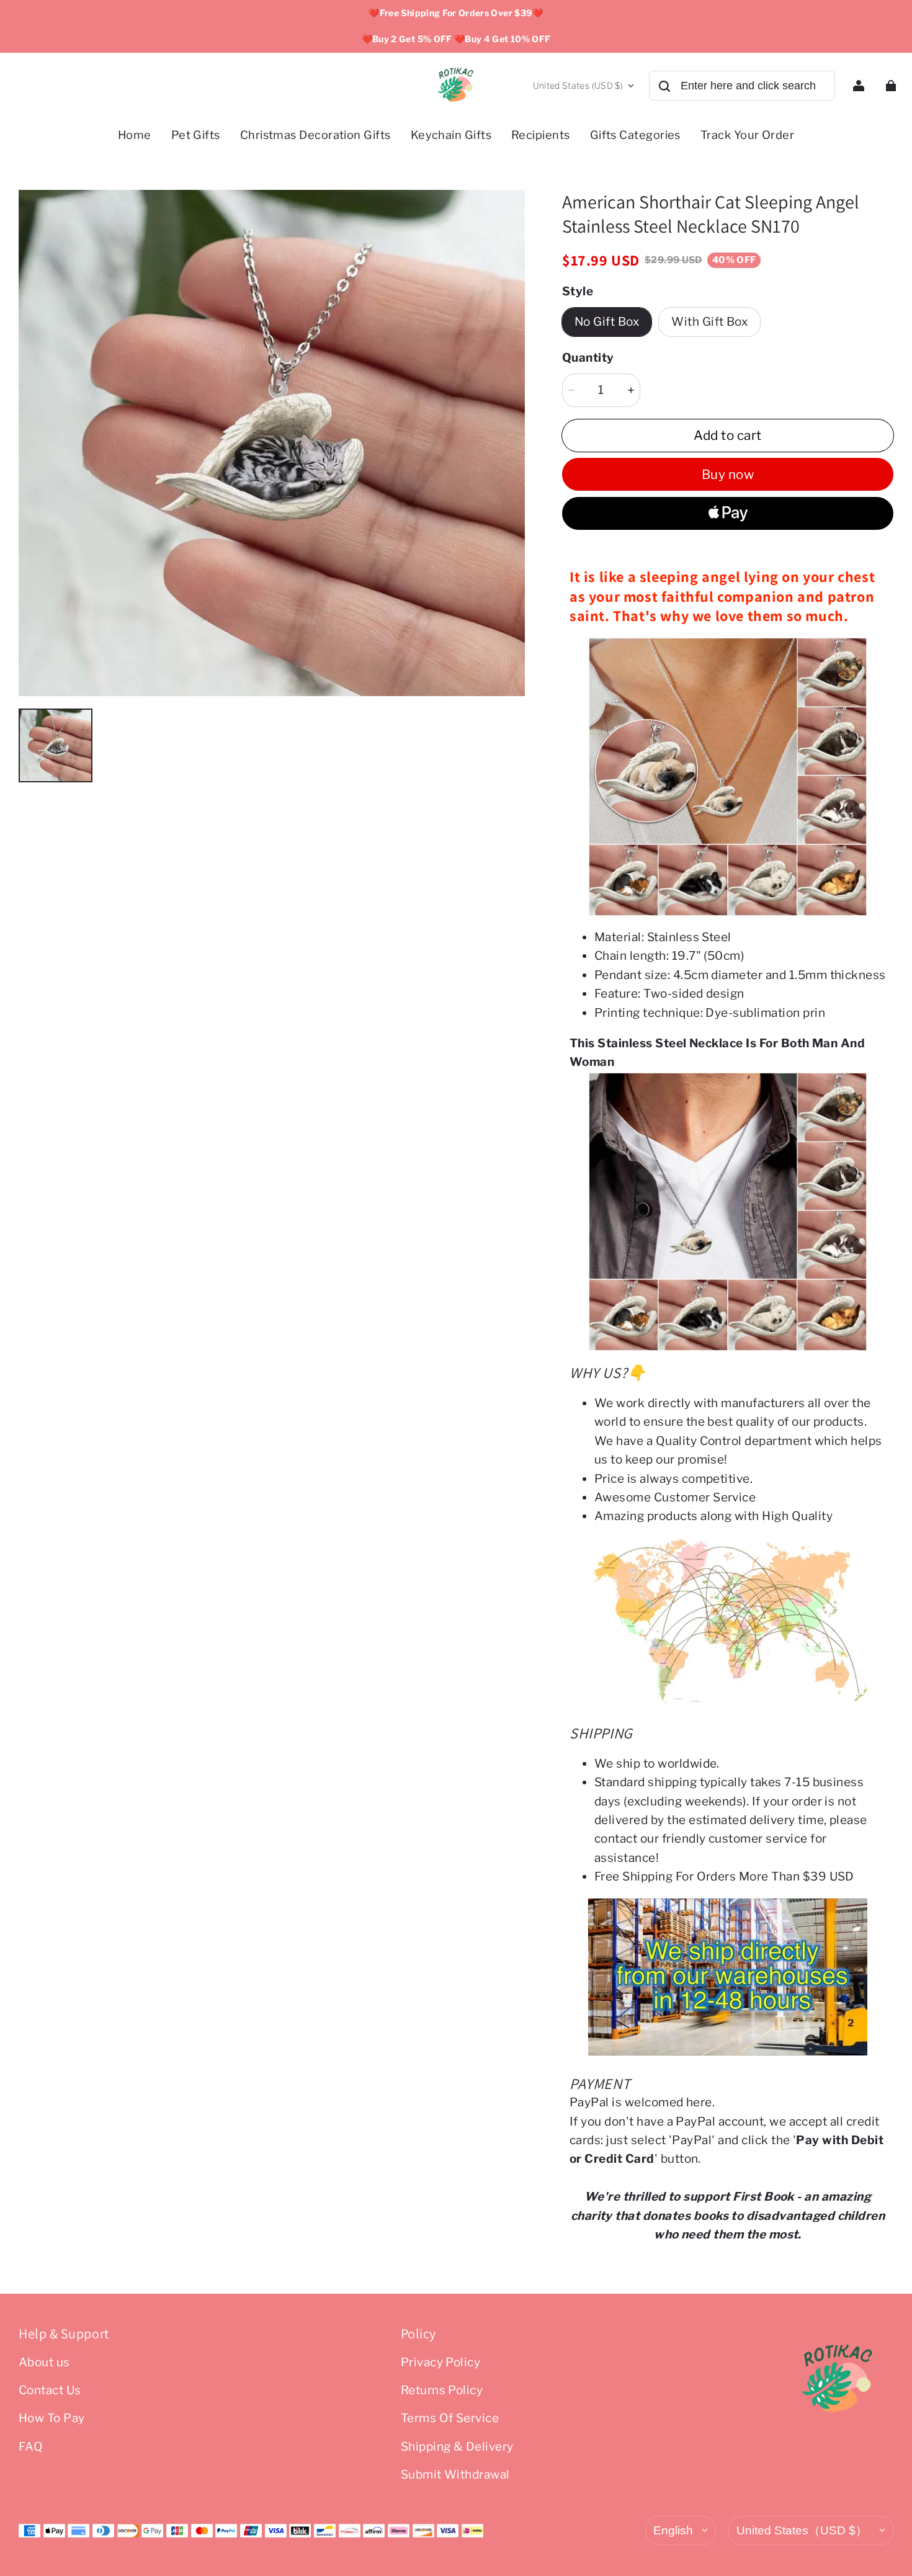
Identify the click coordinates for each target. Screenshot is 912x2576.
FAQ (31, 2447)
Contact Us (50, 2390)
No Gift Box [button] (607, 322)
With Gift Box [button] (709, 322)
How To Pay (52, 2418)
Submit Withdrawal (455, 2475)
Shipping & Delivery (457, 2447)
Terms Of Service (450, 2418)
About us (44, 2362)
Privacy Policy (441, 2362)
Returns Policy (442, 2390)
